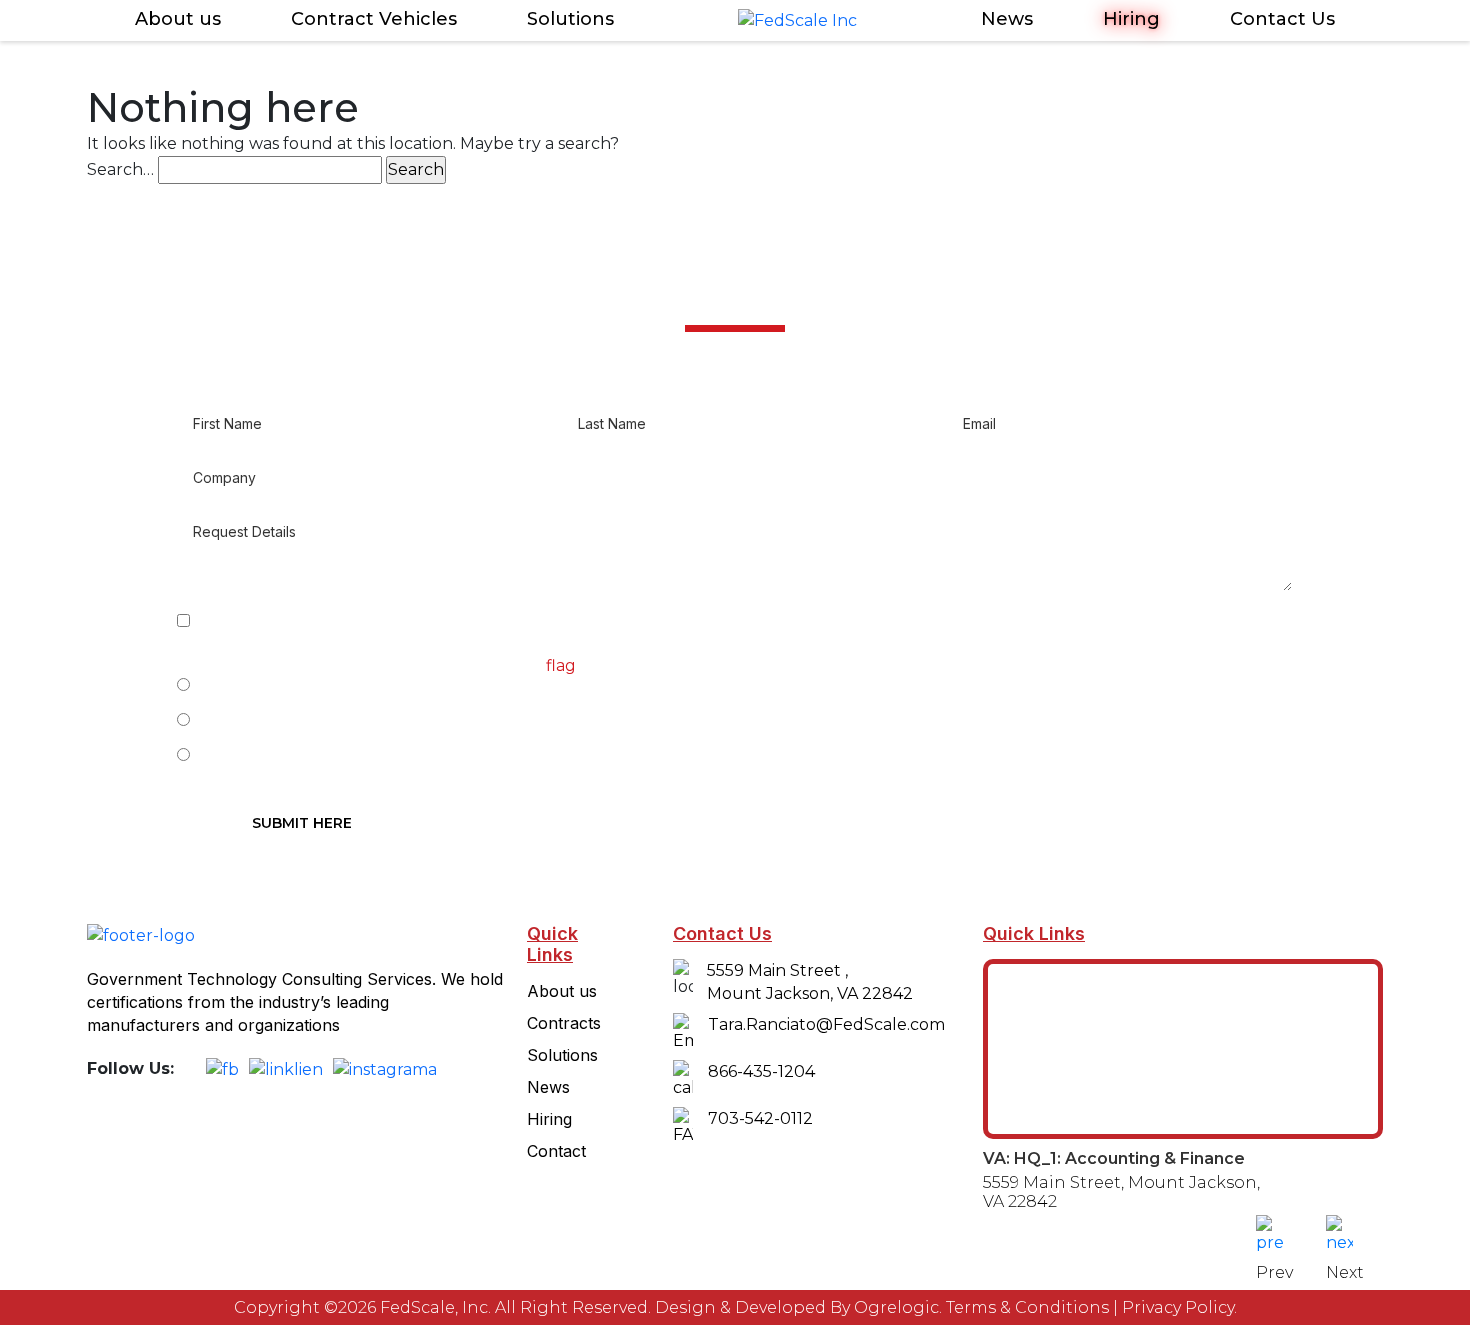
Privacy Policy (1178, 1307)
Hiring (1131, 19)
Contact (556, 1151)
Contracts (564, 1023)
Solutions (570, 19)
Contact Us (1282, 19)
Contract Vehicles (374, 19)
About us (178, 19)
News (1007, 19)
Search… (120, 169)
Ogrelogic (896, 1307)
